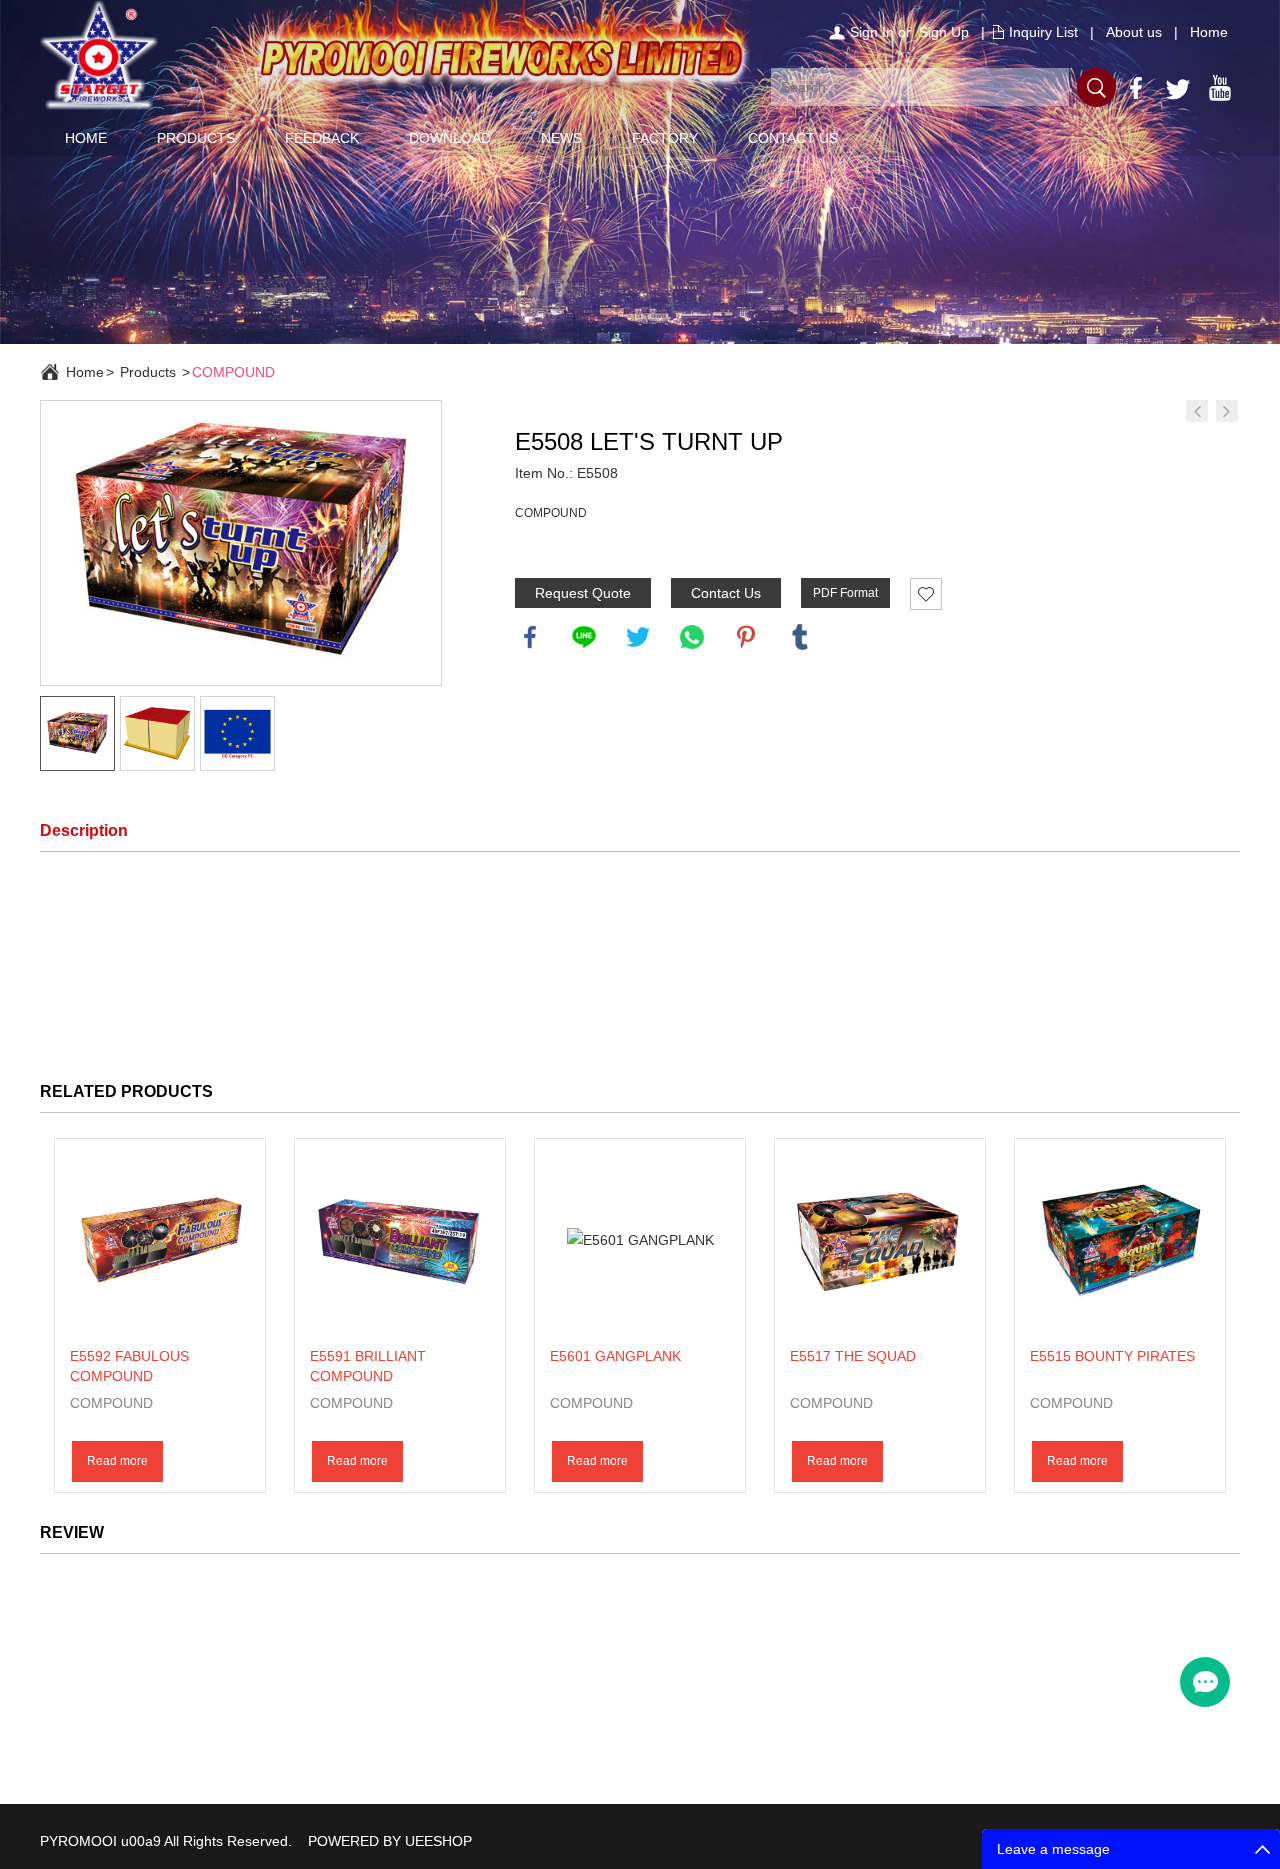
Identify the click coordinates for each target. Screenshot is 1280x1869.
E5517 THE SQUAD (853, 1356)
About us (1134, 32)
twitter (638, 637)
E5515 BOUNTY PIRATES (1112, 1356)
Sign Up (944, 32)
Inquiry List (1043, 32)
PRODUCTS (196, 138)
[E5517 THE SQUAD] (880, 1241)
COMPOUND (233, 372)
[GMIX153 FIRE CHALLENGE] (1227, 411)
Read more (117, 1461)
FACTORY (665, 138)
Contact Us (726, 593)
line (584, 637)
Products (148, 372)
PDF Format (845, 593)
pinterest (746, 637)
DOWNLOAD (450, 138)
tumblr (800, 637)
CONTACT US (793, 138)
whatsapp (692, 637)
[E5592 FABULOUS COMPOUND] (160, 1241)
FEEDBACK (322, 138)
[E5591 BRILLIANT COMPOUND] (400, 1241)
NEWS (561, 138)
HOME (86, 138)
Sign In (872, 32)
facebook (530, 637)
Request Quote (583, 593)
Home (1209, 32)
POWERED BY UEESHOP (390, 1841)
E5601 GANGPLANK (615, 1356)
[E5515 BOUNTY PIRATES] (1120, 1241)
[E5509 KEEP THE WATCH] (1197, 411)
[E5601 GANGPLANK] (640, 1241)
